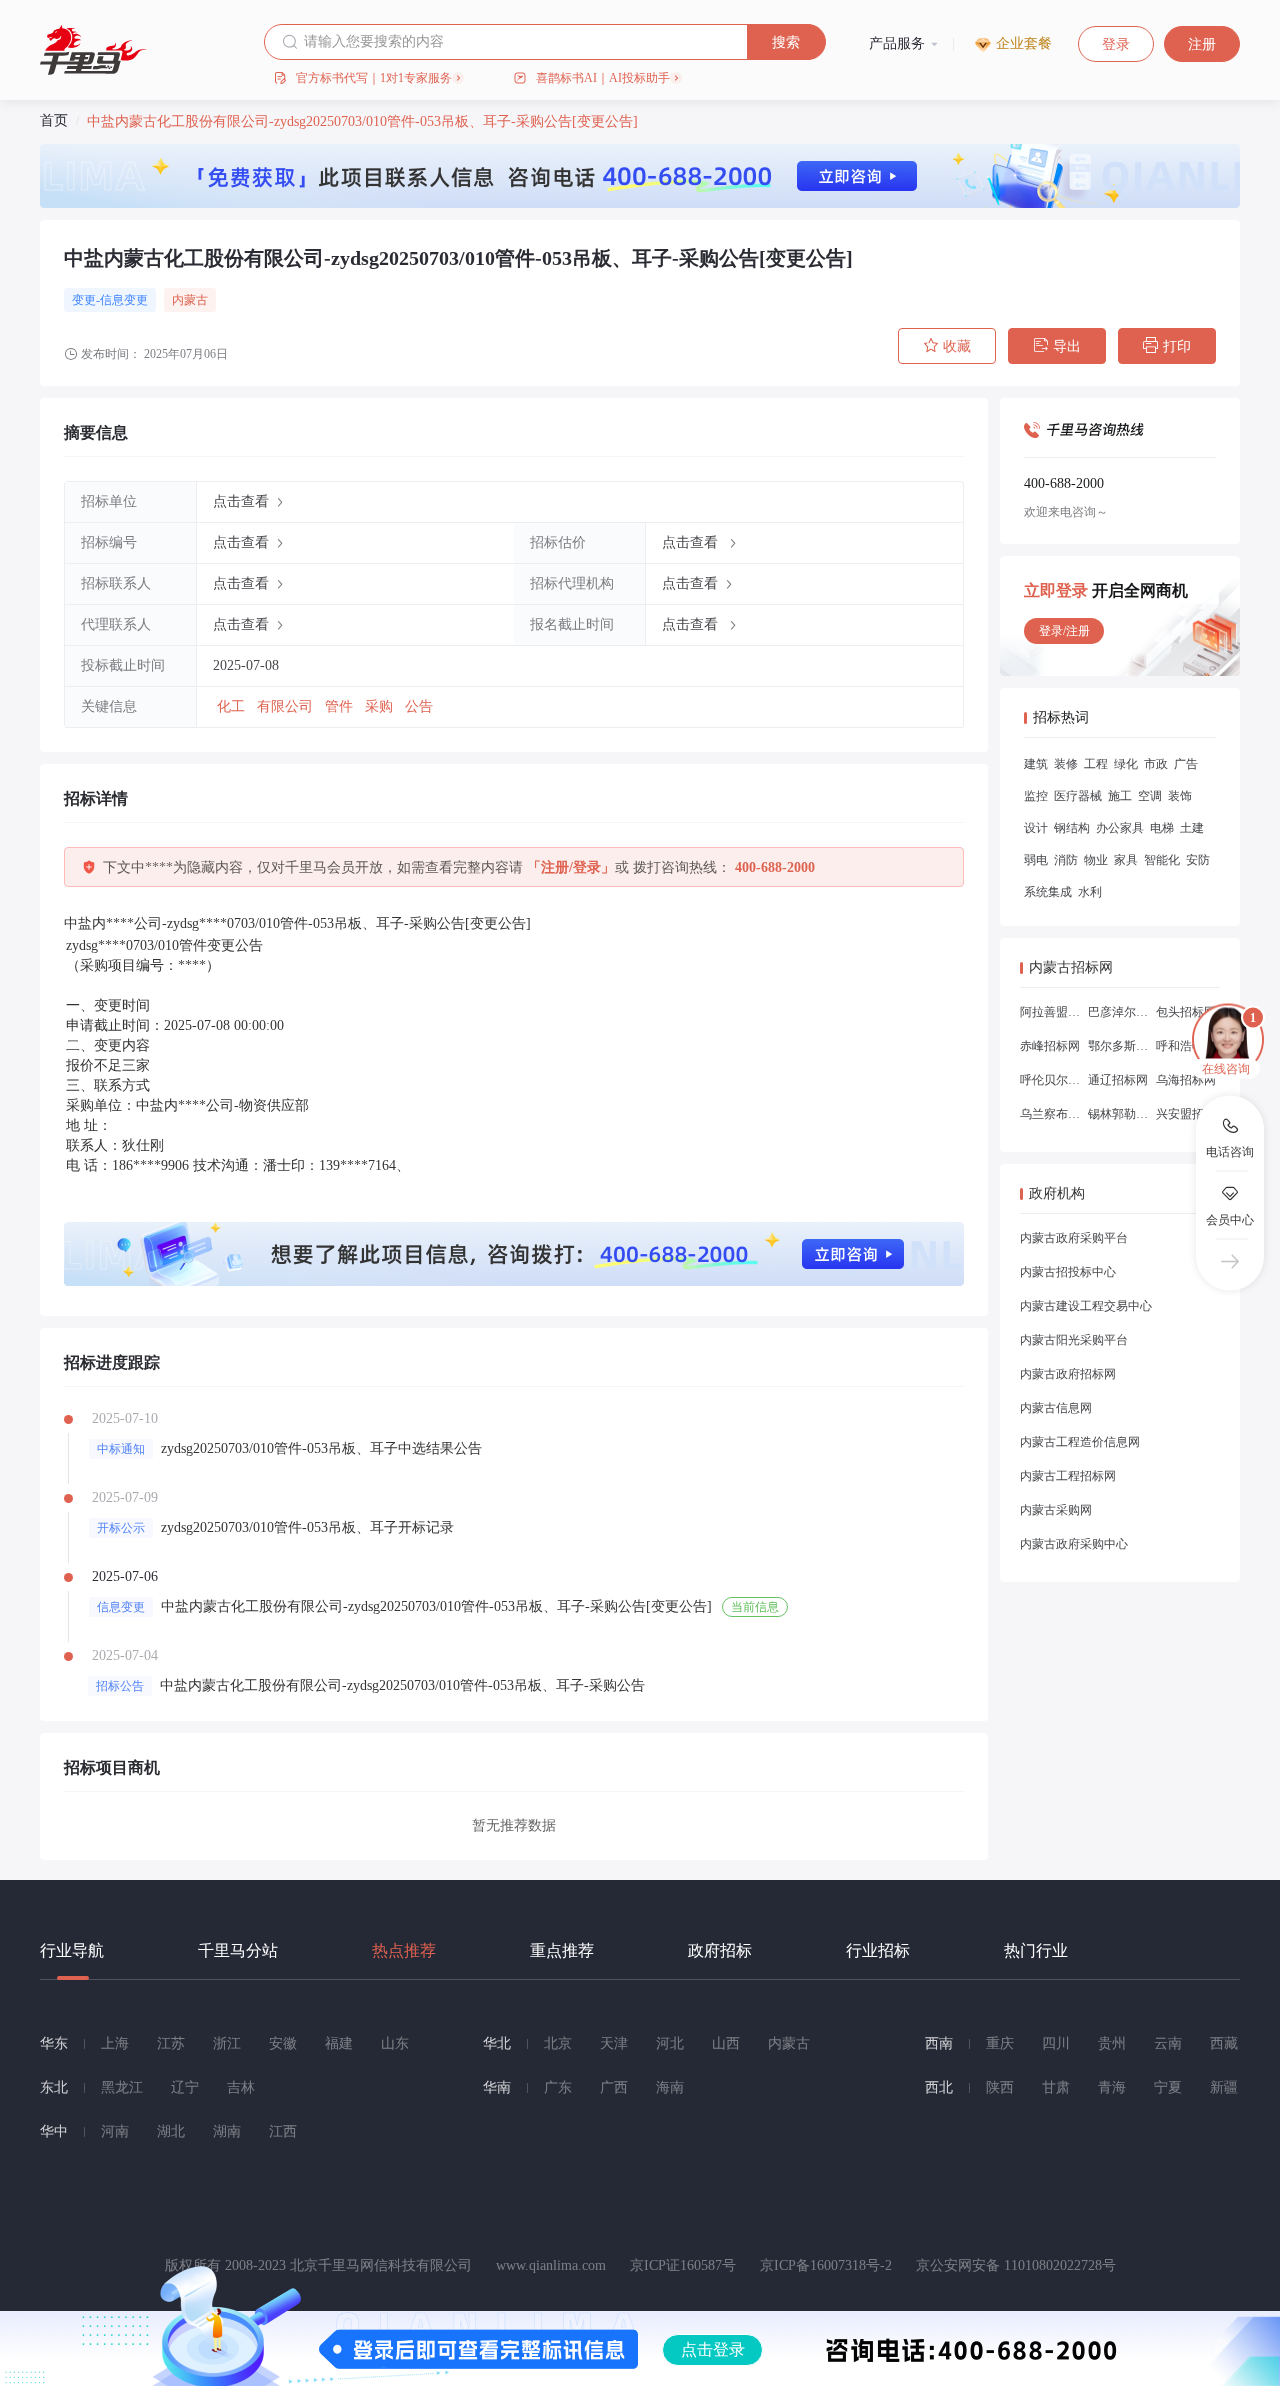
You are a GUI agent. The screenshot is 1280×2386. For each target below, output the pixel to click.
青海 (1112, 2087)
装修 (1066, 764)
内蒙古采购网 (1056, 1510)
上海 (115, 2043)
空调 (1150, 796)
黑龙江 (122, 2087)
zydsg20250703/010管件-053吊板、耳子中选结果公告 (321, 1448)
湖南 (227, 2131)
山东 (395, 2043)
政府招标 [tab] (720, 1950)
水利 (1090, 892)
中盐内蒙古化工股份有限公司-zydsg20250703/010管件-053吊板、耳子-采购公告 (402, 1685)
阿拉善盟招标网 (1050, 1012)
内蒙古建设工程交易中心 (1086, 1306)
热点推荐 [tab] (404, 1950)
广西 (614, 2087)
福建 (339, 2043)
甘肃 (1056, 2087)
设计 (1036, 828)
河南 (115, 2131)
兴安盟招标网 (1186, 1114)
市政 (1156, 764)
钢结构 (1072, 828)
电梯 (1162, 828)
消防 (1066, 860)
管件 (341, 706)
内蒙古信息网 (1056, 1408)
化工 (233, 706)
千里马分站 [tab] (238, 1950)
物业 (1096, 860)
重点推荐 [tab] (562, 1950)
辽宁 (185, 2087)
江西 (283, 2131)
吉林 (241, 2087)
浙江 (227, 2043)
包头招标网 (1186, 1012)
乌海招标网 (1186, 1080)
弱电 (1036, 860)
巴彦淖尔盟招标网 (1118, 1012)
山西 (726, 2043)
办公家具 (1120, 828)
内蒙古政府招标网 (1068, 1374)
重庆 (1000, 2043)
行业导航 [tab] (72, 1950)
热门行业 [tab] (1036, 1950)
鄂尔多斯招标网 (1118, 1046)
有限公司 (287, 706)
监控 (1036, 796)
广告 (1186, 764)
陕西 (1000, 2087)
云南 (1168, 2043)
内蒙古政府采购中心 (1074, 1544)
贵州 (1112, 2043)
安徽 (283, 2043)
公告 (419, 706)
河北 (670, 2043)
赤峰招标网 (1050, 1046)
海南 (670, 2087)
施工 (1120, 796)
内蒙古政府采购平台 (1074, 1238)
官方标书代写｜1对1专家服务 (374, 78)
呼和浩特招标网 (1186, 1046)
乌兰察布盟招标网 (1050, 1114)
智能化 (1162, 860)
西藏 (1224, 2043)
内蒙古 (190, 300)
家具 (1126, 860)
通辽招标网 (1118, 1080)
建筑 (1036, 764)
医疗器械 (1078, 796)
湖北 (171, 2131)
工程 (1096, 764)
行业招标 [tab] (878, 1950)
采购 (381, 706)
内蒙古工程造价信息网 (1080, 1442)
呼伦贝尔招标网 (1050, 1080)
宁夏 (1168, 2087)
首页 (54, 120)
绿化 (1126, 764)
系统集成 (1048, 892)
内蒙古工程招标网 (1068, 1476)
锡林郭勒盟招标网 (1118, 1114)
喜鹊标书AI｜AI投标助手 (603, 78)
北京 (558, 2043)
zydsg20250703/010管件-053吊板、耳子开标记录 (307, 1527)
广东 (558, 2087)
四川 (1056, 2043)
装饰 (1180, 796)
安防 (1198, 860)
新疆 (1224, 2087)
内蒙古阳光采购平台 (1074, 1340)
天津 (614, 2043)
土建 (1192, 828)
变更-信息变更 (110, 300)
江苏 (171, 2043)
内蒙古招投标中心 (1068, 1272)
